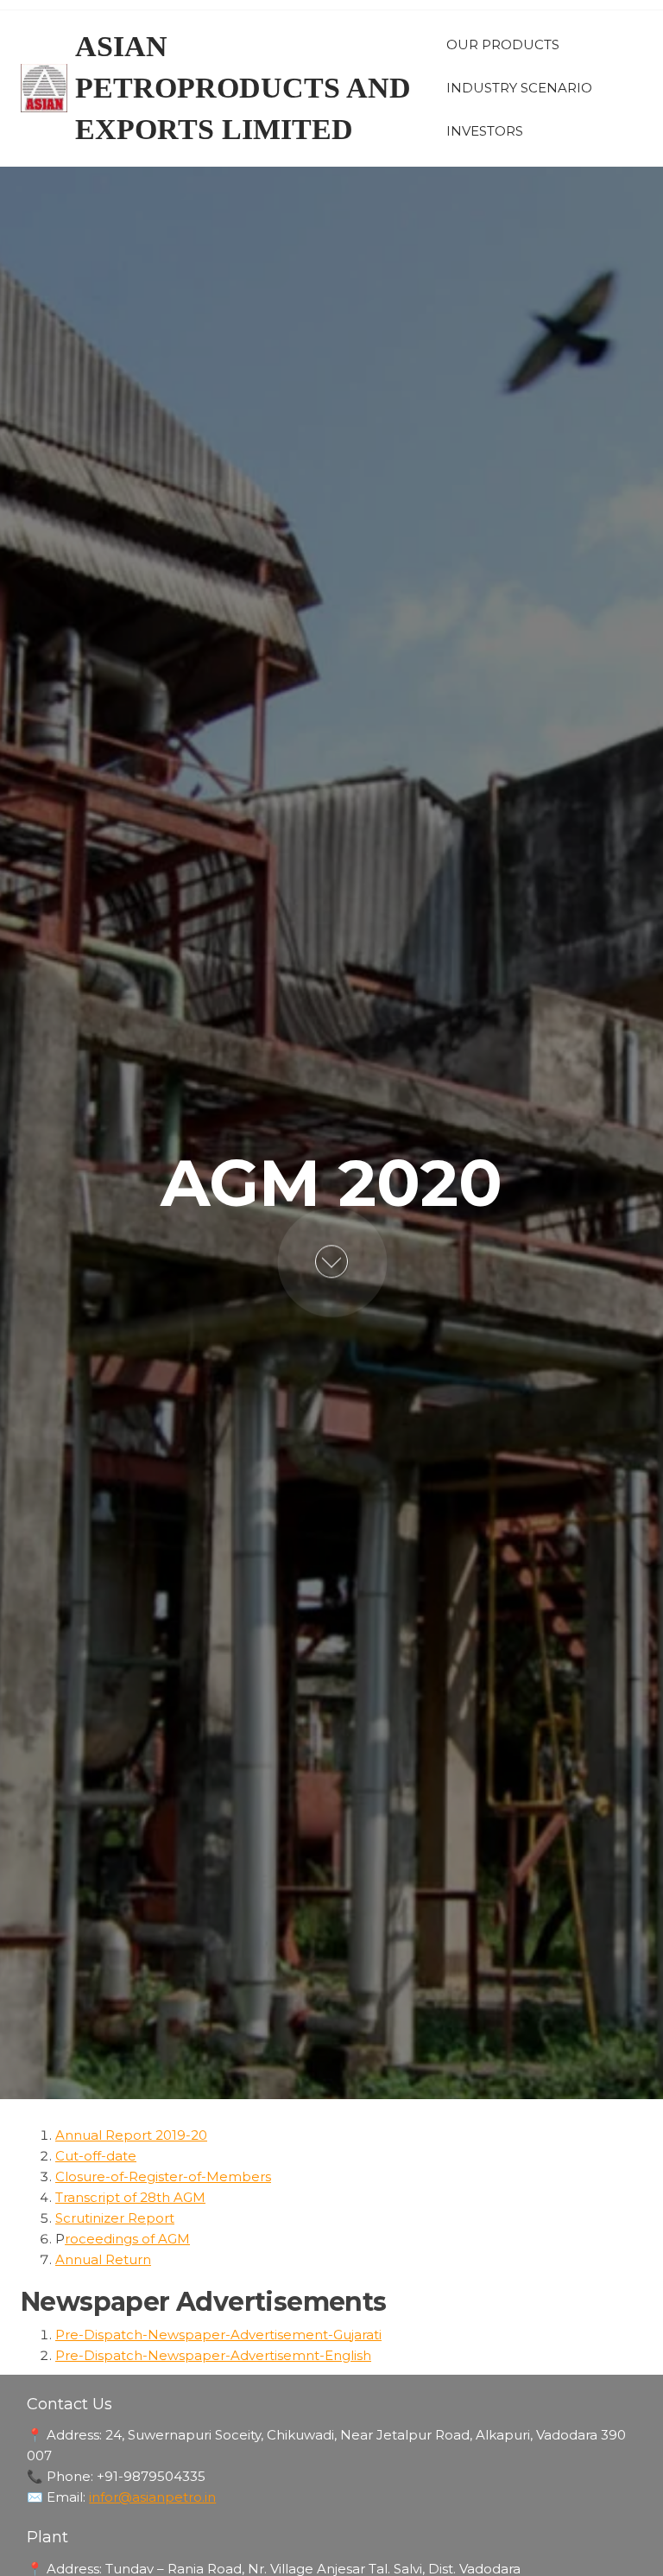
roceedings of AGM (127, 2239)
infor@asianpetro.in (152, 2497)
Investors (485, 131)
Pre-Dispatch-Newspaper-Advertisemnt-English (213, 2355)
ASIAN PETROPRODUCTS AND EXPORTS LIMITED (243, 88)
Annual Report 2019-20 (131, 2135)
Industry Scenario (519, 88)
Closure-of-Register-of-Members (163, 2176)
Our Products (503, 44)
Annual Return (103, 2259)
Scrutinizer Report (115, 2218)
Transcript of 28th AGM (130, 2197)
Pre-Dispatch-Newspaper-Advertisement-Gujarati (218, 2335)
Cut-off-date (96, 2156)
